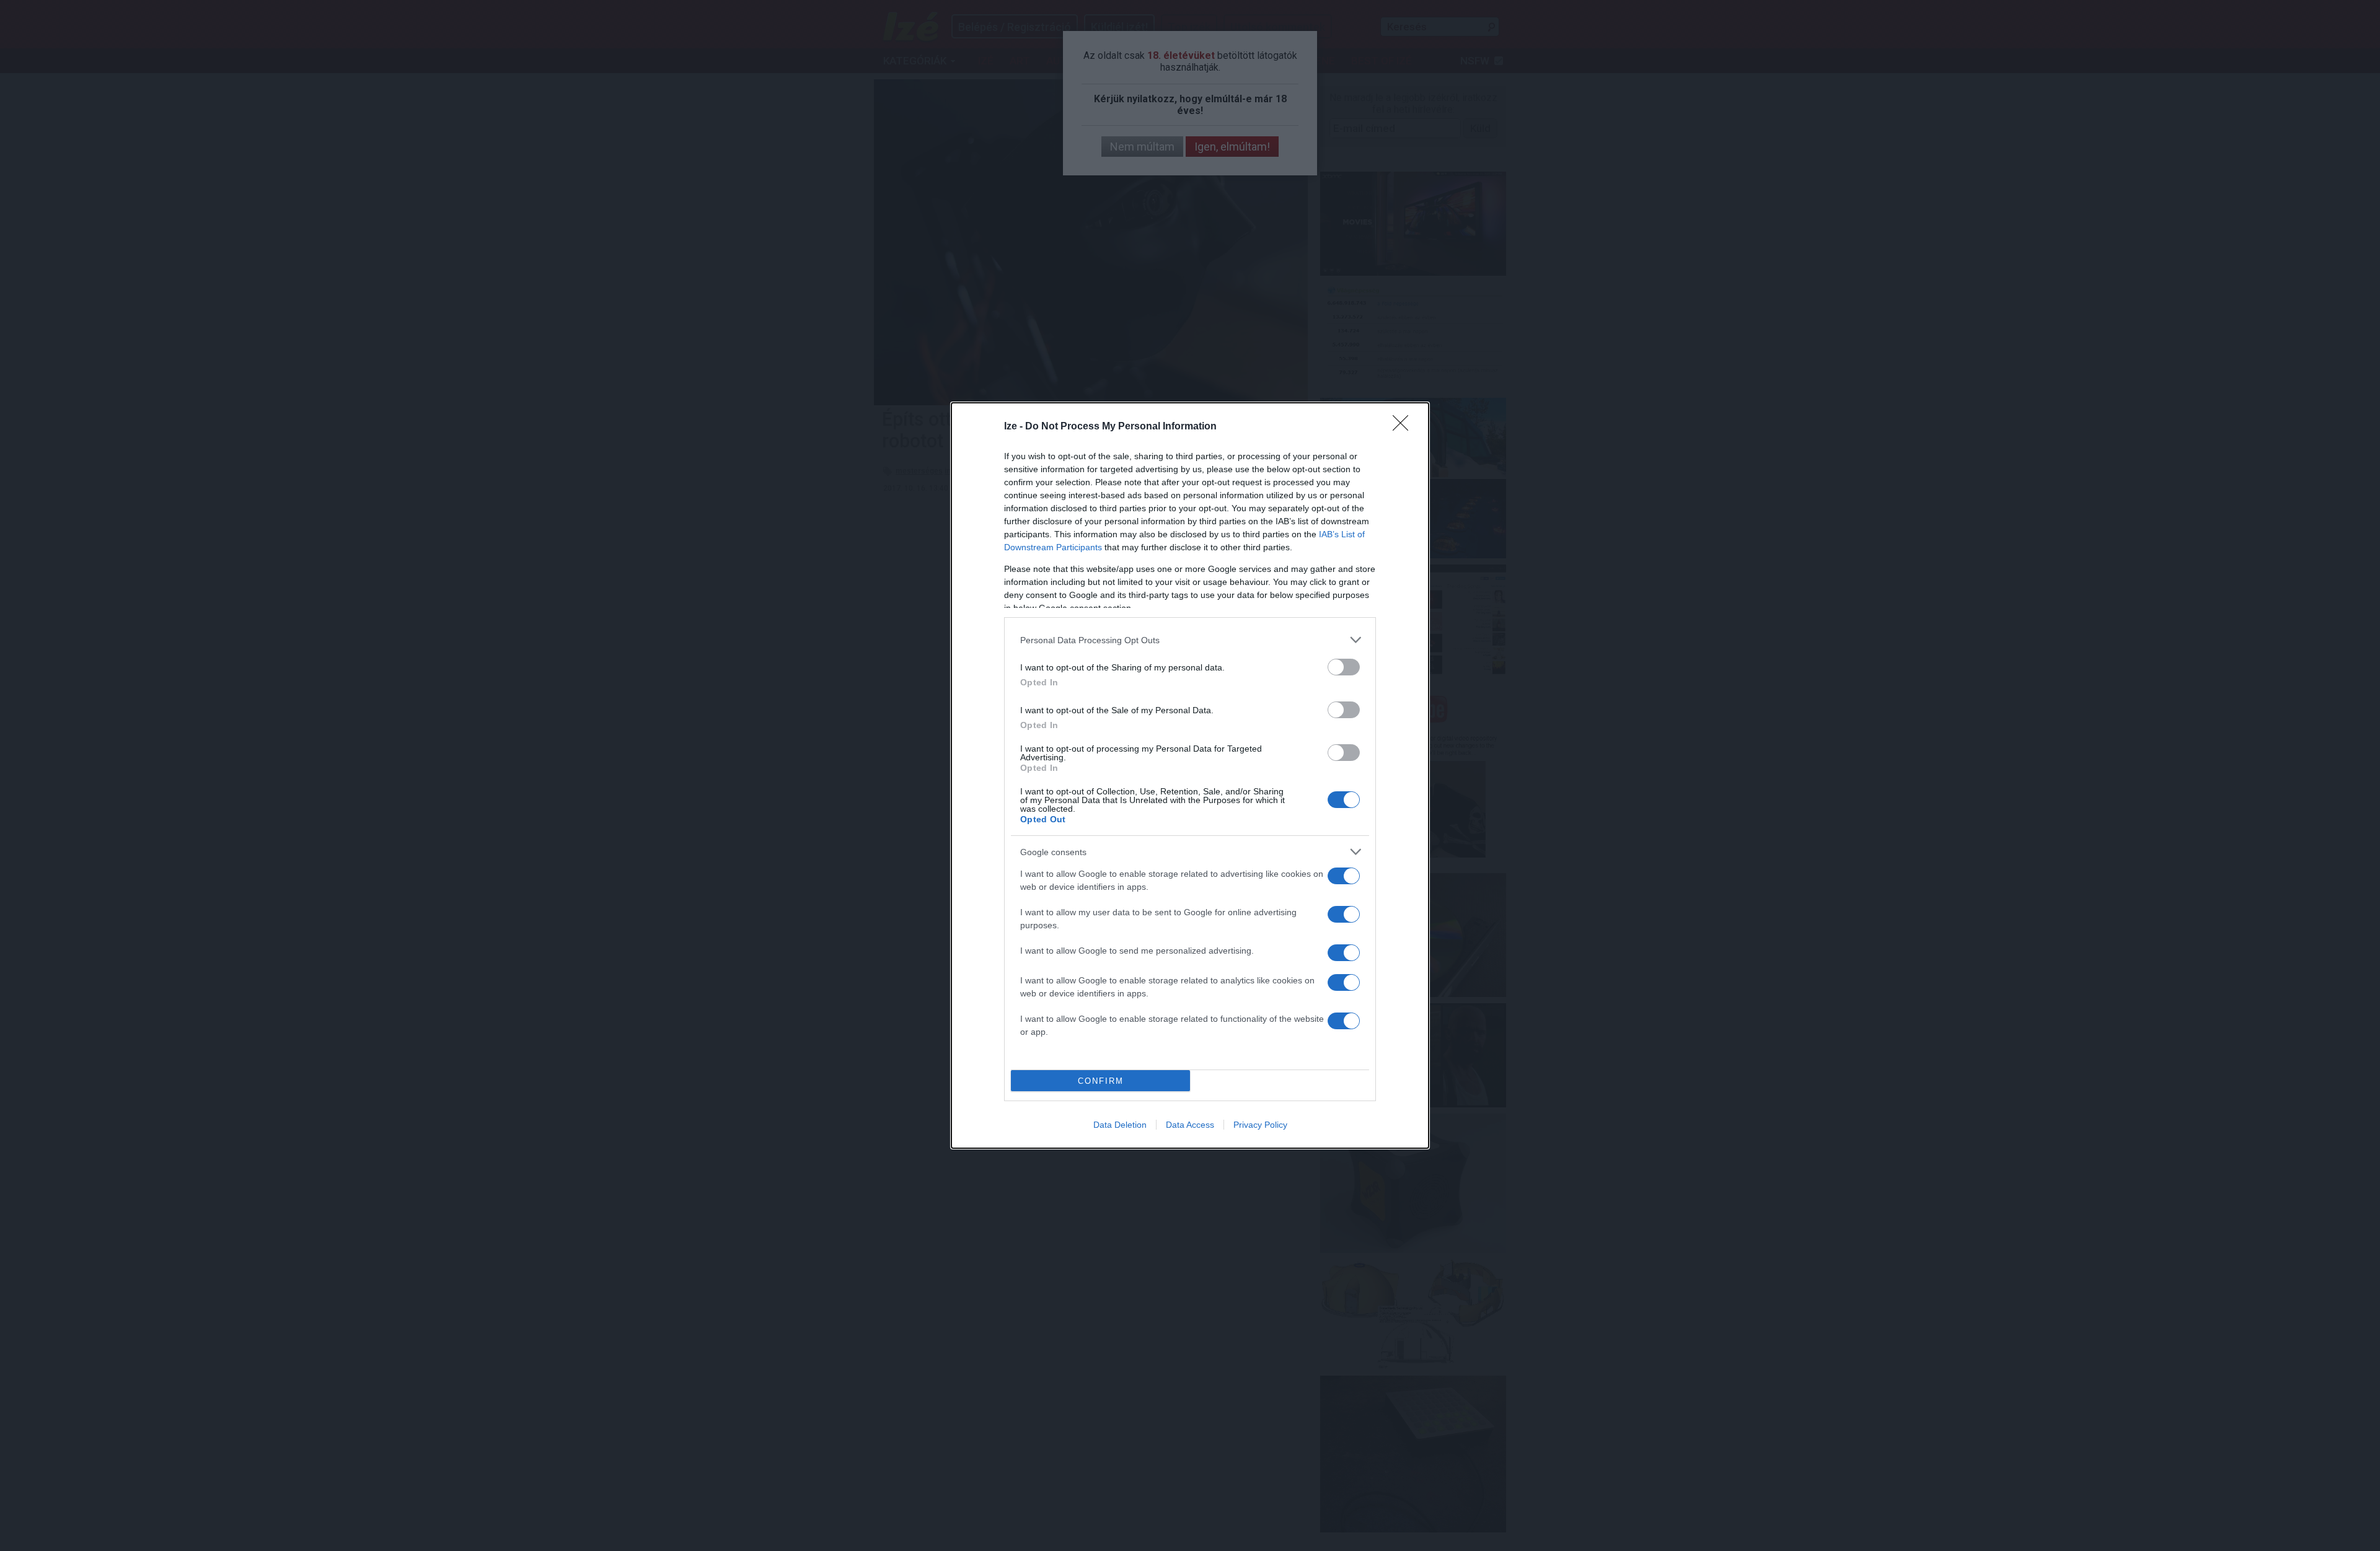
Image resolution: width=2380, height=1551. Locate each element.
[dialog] (1190, 775)
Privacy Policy (1260, 1125)
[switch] (1344, 667)
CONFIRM (1101, 1081)
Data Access (1190, 1125)
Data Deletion (1120, 1125)
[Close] (1404, 427)
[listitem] (1190, 640)
